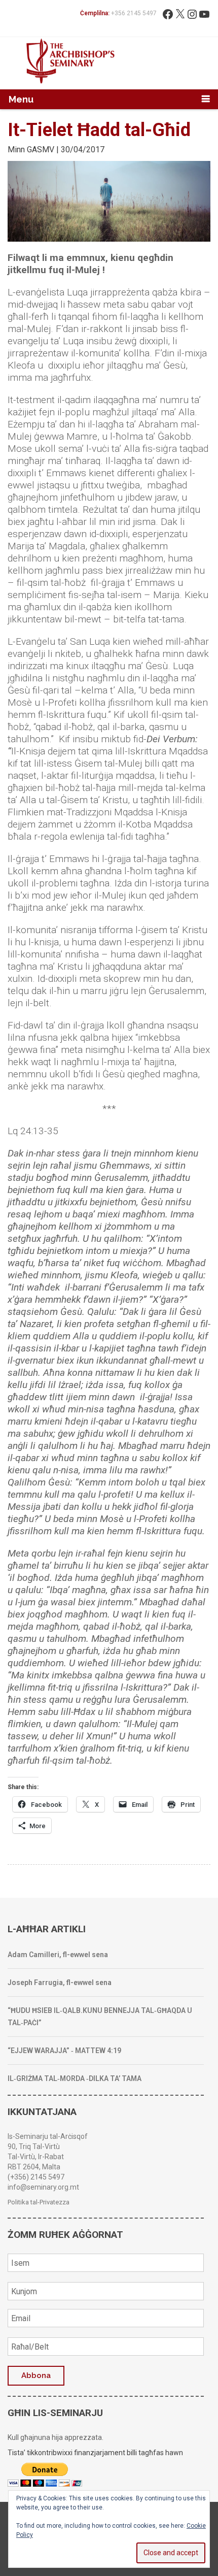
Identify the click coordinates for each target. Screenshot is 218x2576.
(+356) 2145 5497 (36, 2177)
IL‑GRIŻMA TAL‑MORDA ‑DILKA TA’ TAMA (75, 2078)
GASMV (41, 150)
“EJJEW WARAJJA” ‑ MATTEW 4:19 (64, 2051)
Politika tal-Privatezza (39, 2202)
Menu (21, 99)
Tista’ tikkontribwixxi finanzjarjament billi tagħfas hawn (95, 2453)
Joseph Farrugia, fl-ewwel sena (60, 1983)
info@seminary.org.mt (43, 2187)
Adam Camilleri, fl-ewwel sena (58, 1955)
